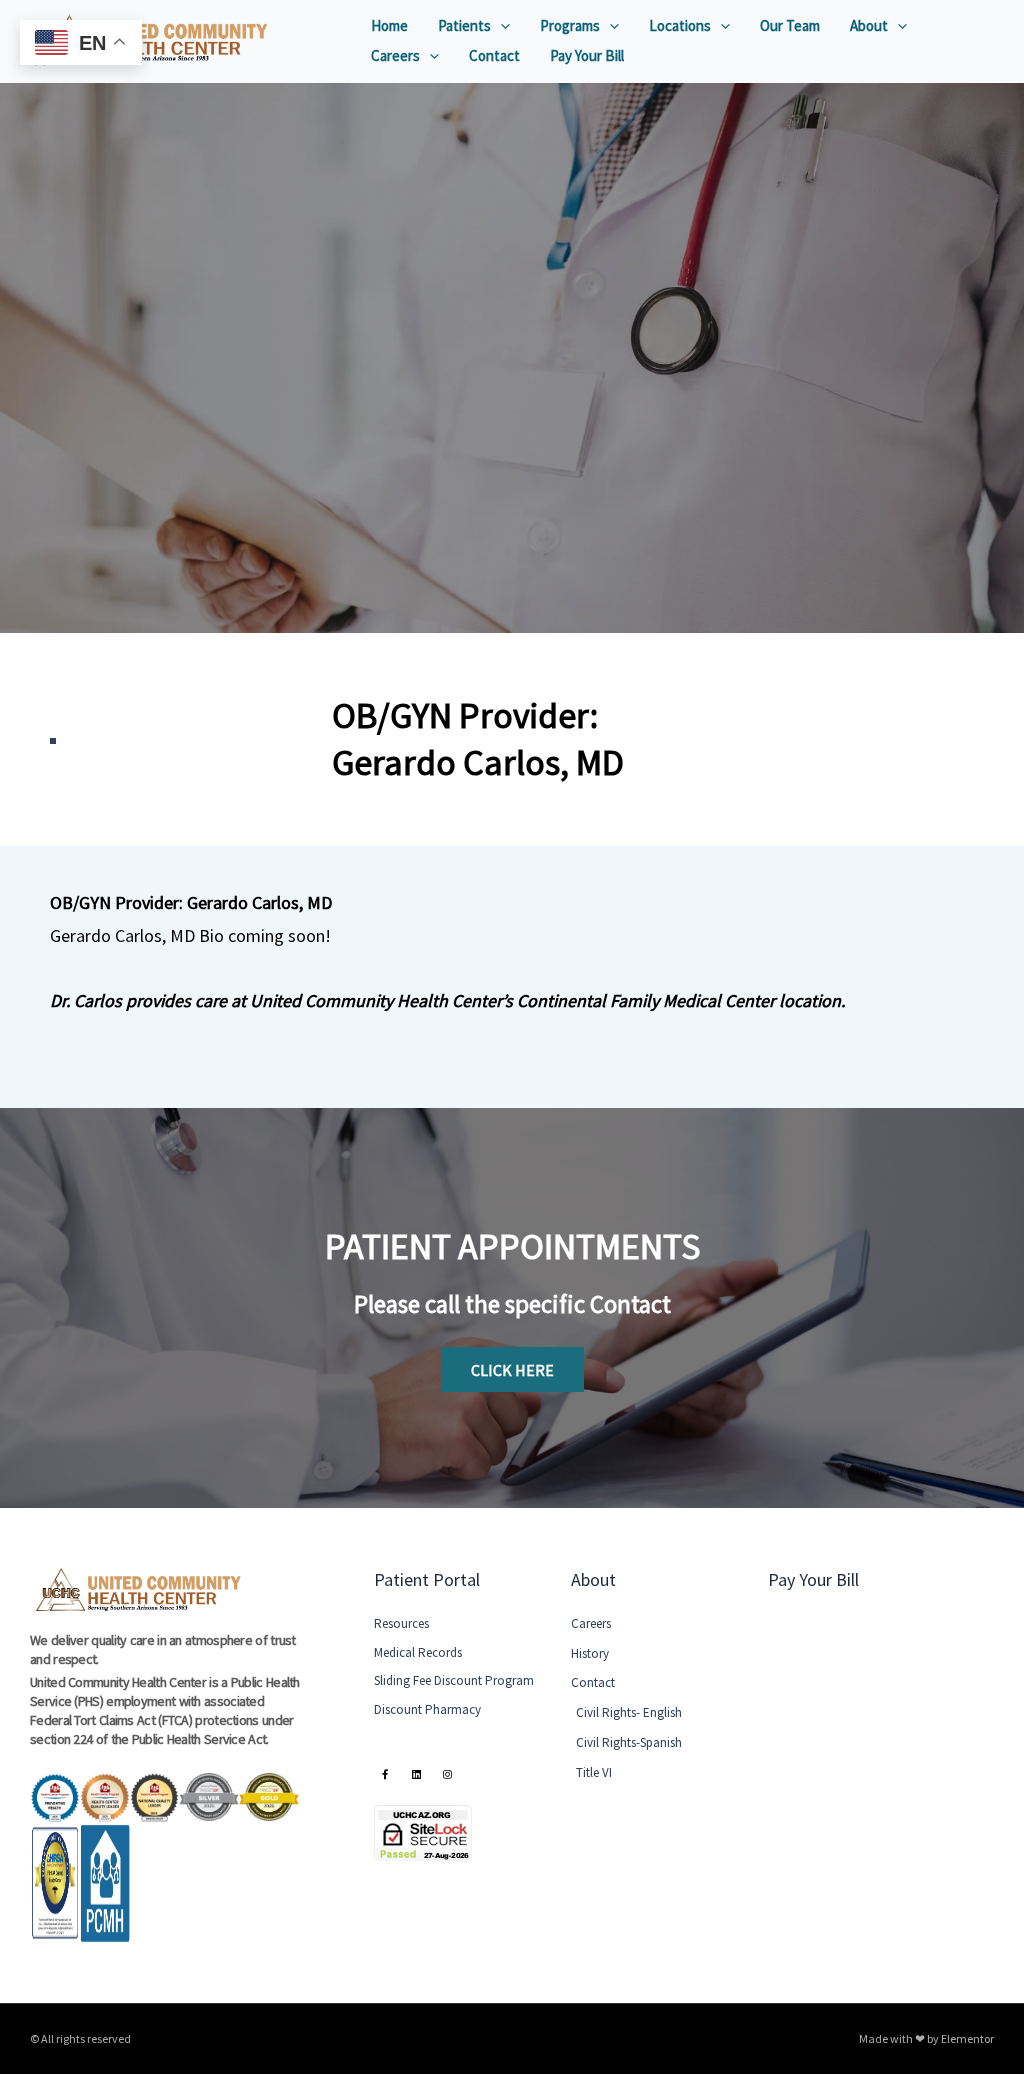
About (869, 25)
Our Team (790, 25)
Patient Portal (427, 1579)
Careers (395, 55)
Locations (680, 25)
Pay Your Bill (587, 55)
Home (389, 25)
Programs (570, 25)
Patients (464, 25)
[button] (500, 26)
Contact (494, 55)
